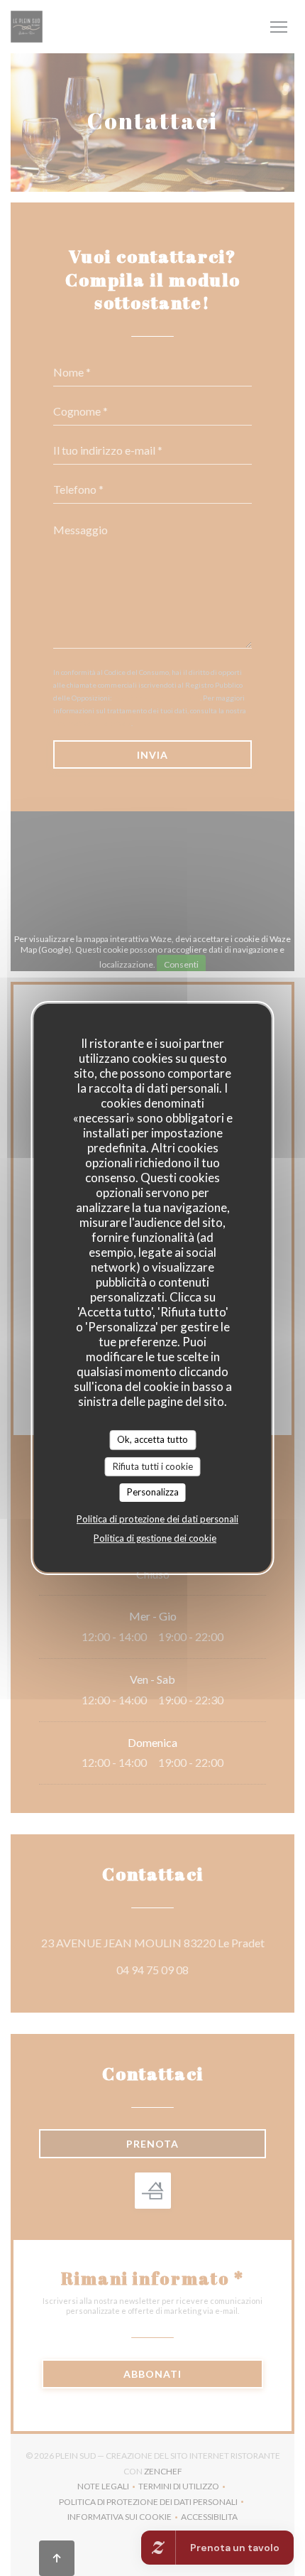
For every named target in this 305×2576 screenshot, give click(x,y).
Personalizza (153, 1492)
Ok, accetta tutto (152, 1439)
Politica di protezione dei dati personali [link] (157, 1519)
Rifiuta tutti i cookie (153, 1466)
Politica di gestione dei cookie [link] (155, 1538)
